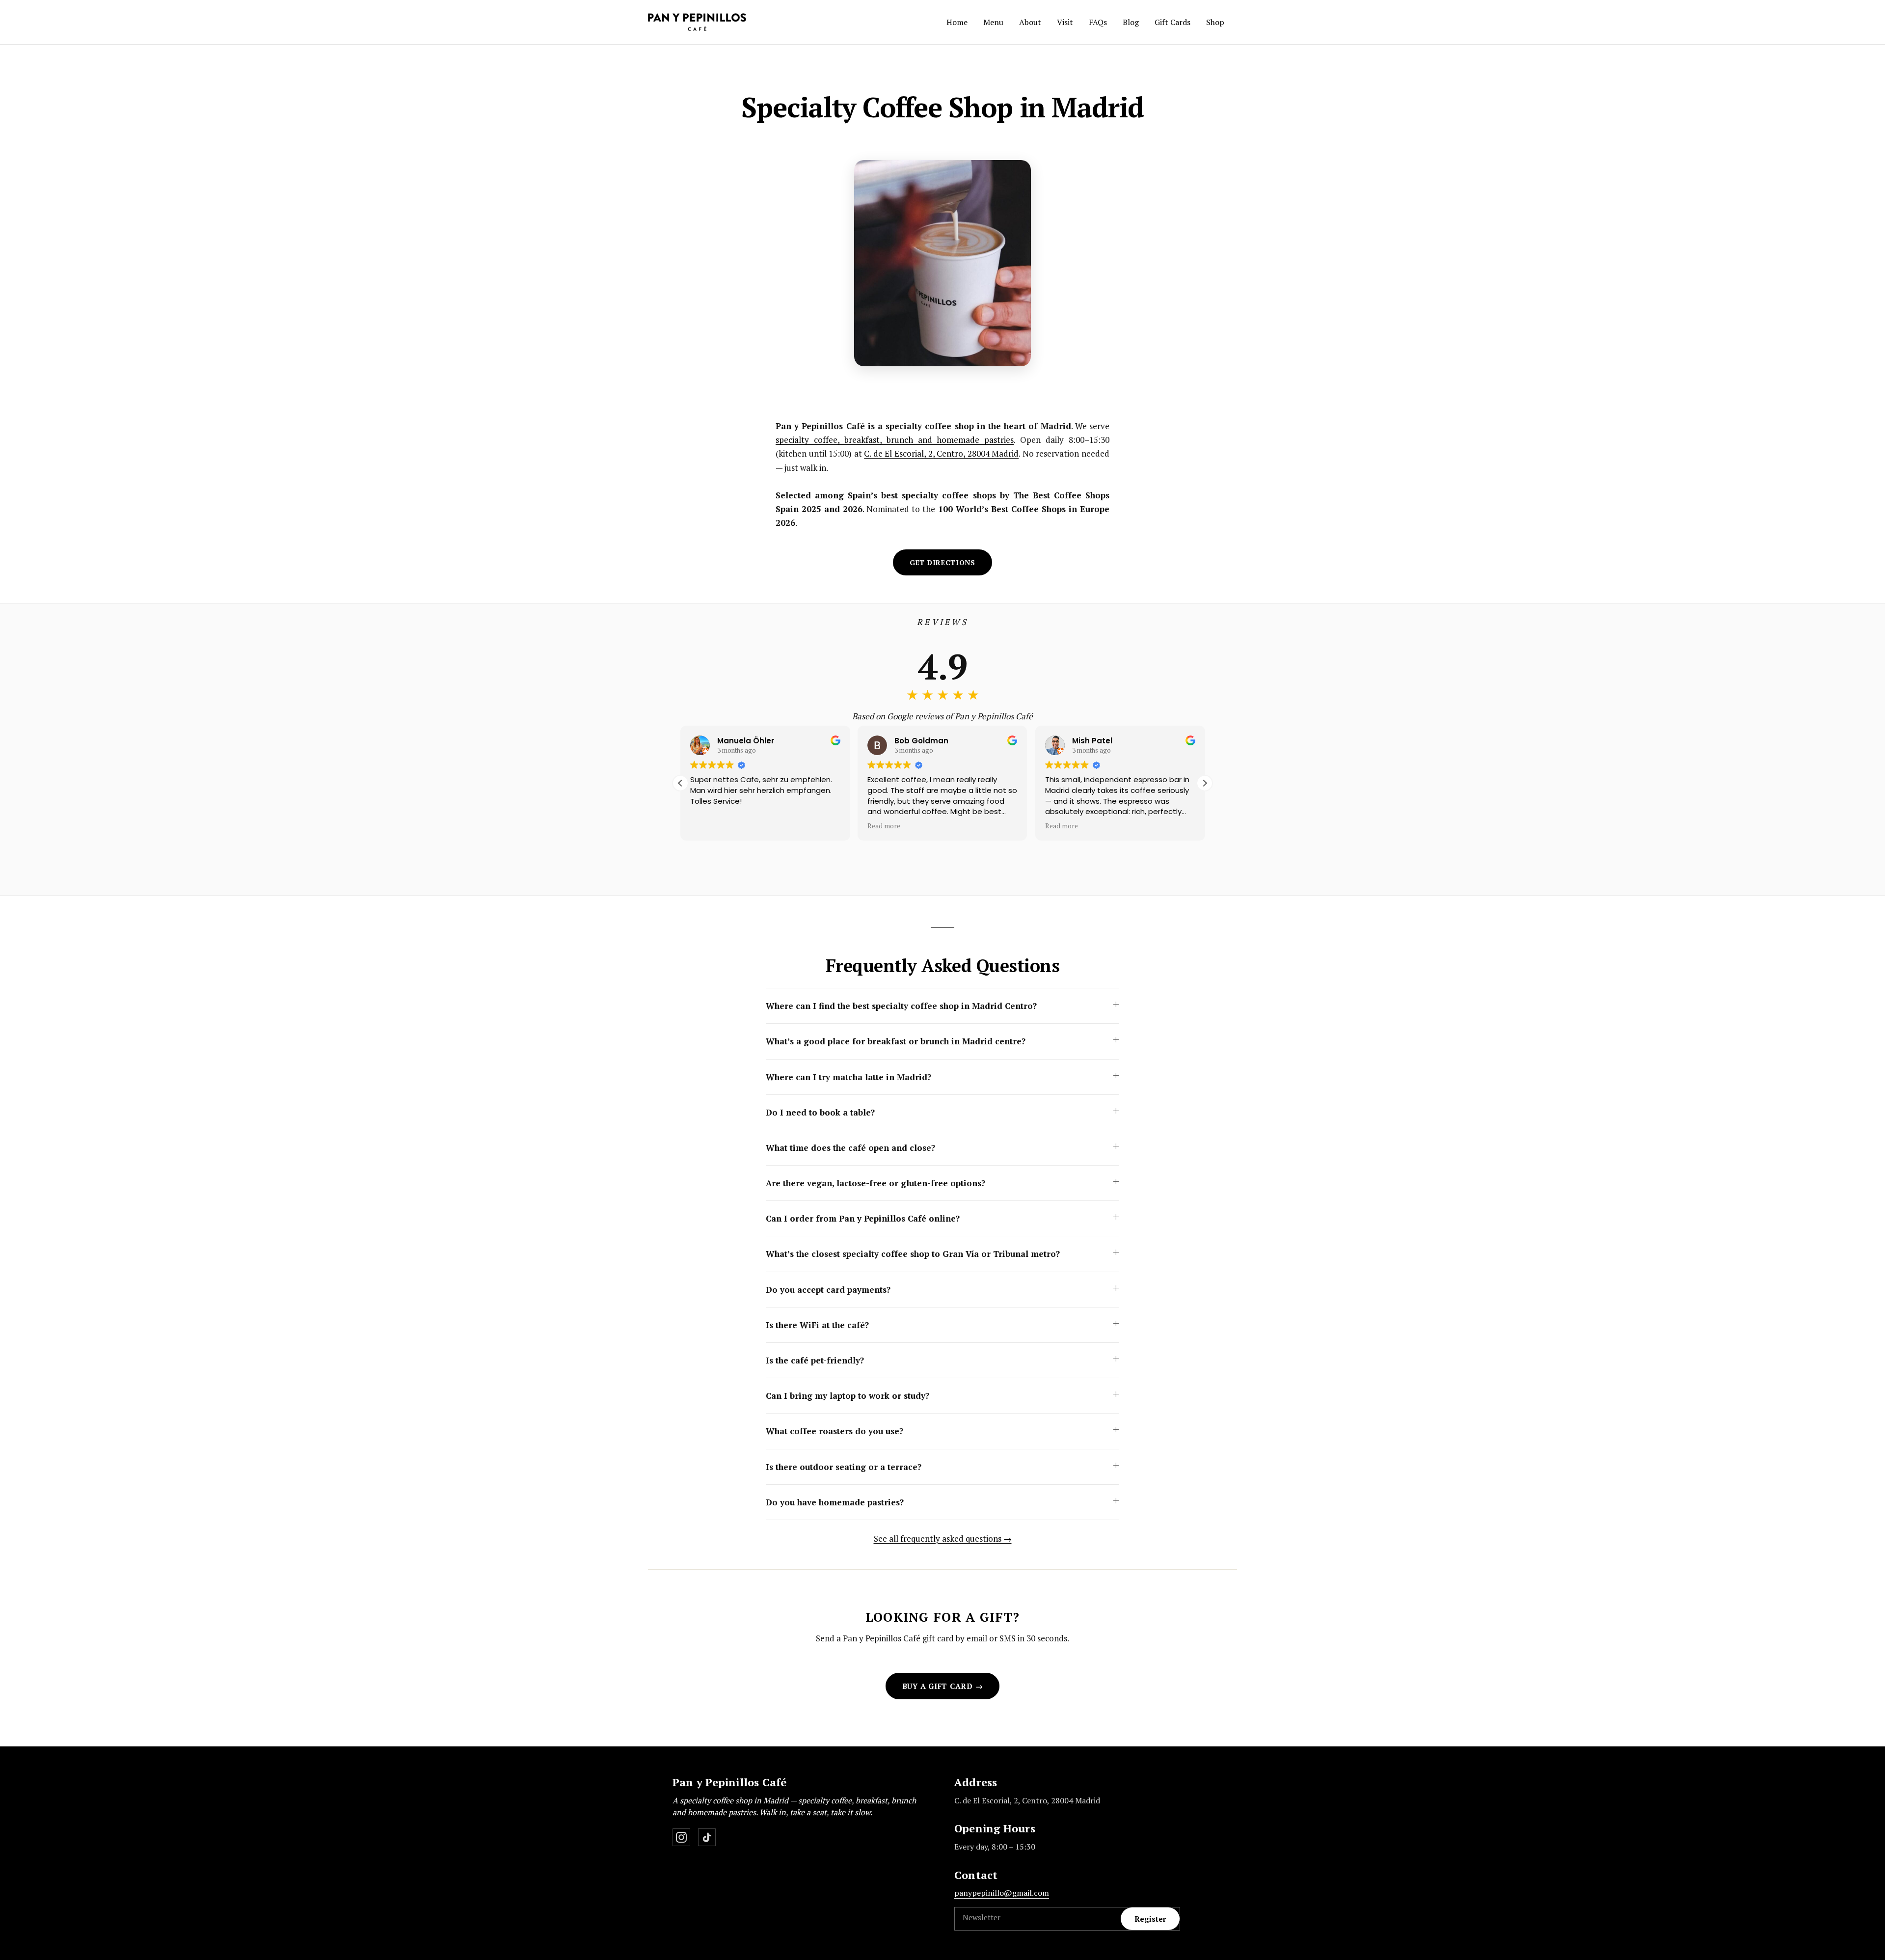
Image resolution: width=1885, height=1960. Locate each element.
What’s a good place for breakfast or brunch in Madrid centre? (896, 1041)
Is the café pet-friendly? (815, 1360)
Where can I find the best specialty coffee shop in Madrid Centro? (901, 1006)
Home (957, 22)
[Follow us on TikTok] (707, 1837)
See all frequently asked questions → (943, 1538)
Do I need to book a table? (820, 1112)
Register (1150, 1919)
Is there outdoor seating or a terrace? (844, 1467)
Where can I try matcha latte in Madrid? (848, 1077)
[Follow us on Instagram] (681, 1837)
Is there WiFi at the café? (817, 1325)
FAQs (1098, 22)
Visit (1065, 22)
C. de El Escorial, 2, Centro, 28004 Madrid (941, 453)
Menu (993, 22)
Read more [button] (884, 826)
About (1030, 22)
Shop (1215, 22)
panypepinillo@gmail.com (1002, 1893)
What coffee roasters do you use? (835, 1431)
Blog (1131, 22)
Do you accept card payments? (828, 1290)
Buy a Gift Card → (943, 1686)
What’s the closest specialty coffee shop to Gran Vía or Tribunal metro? (913, 1254)
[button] (942, 562)
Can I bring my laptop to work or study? (848, 1396)
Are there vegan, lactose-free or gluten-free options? (875, 1183)
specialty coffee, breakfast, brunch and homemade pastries (895, 440)
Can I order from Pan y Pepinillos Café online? (863, 1218)
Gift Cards (1172, 22)
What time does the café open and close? (850, 1148)
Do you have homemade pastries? (835, 1502)
